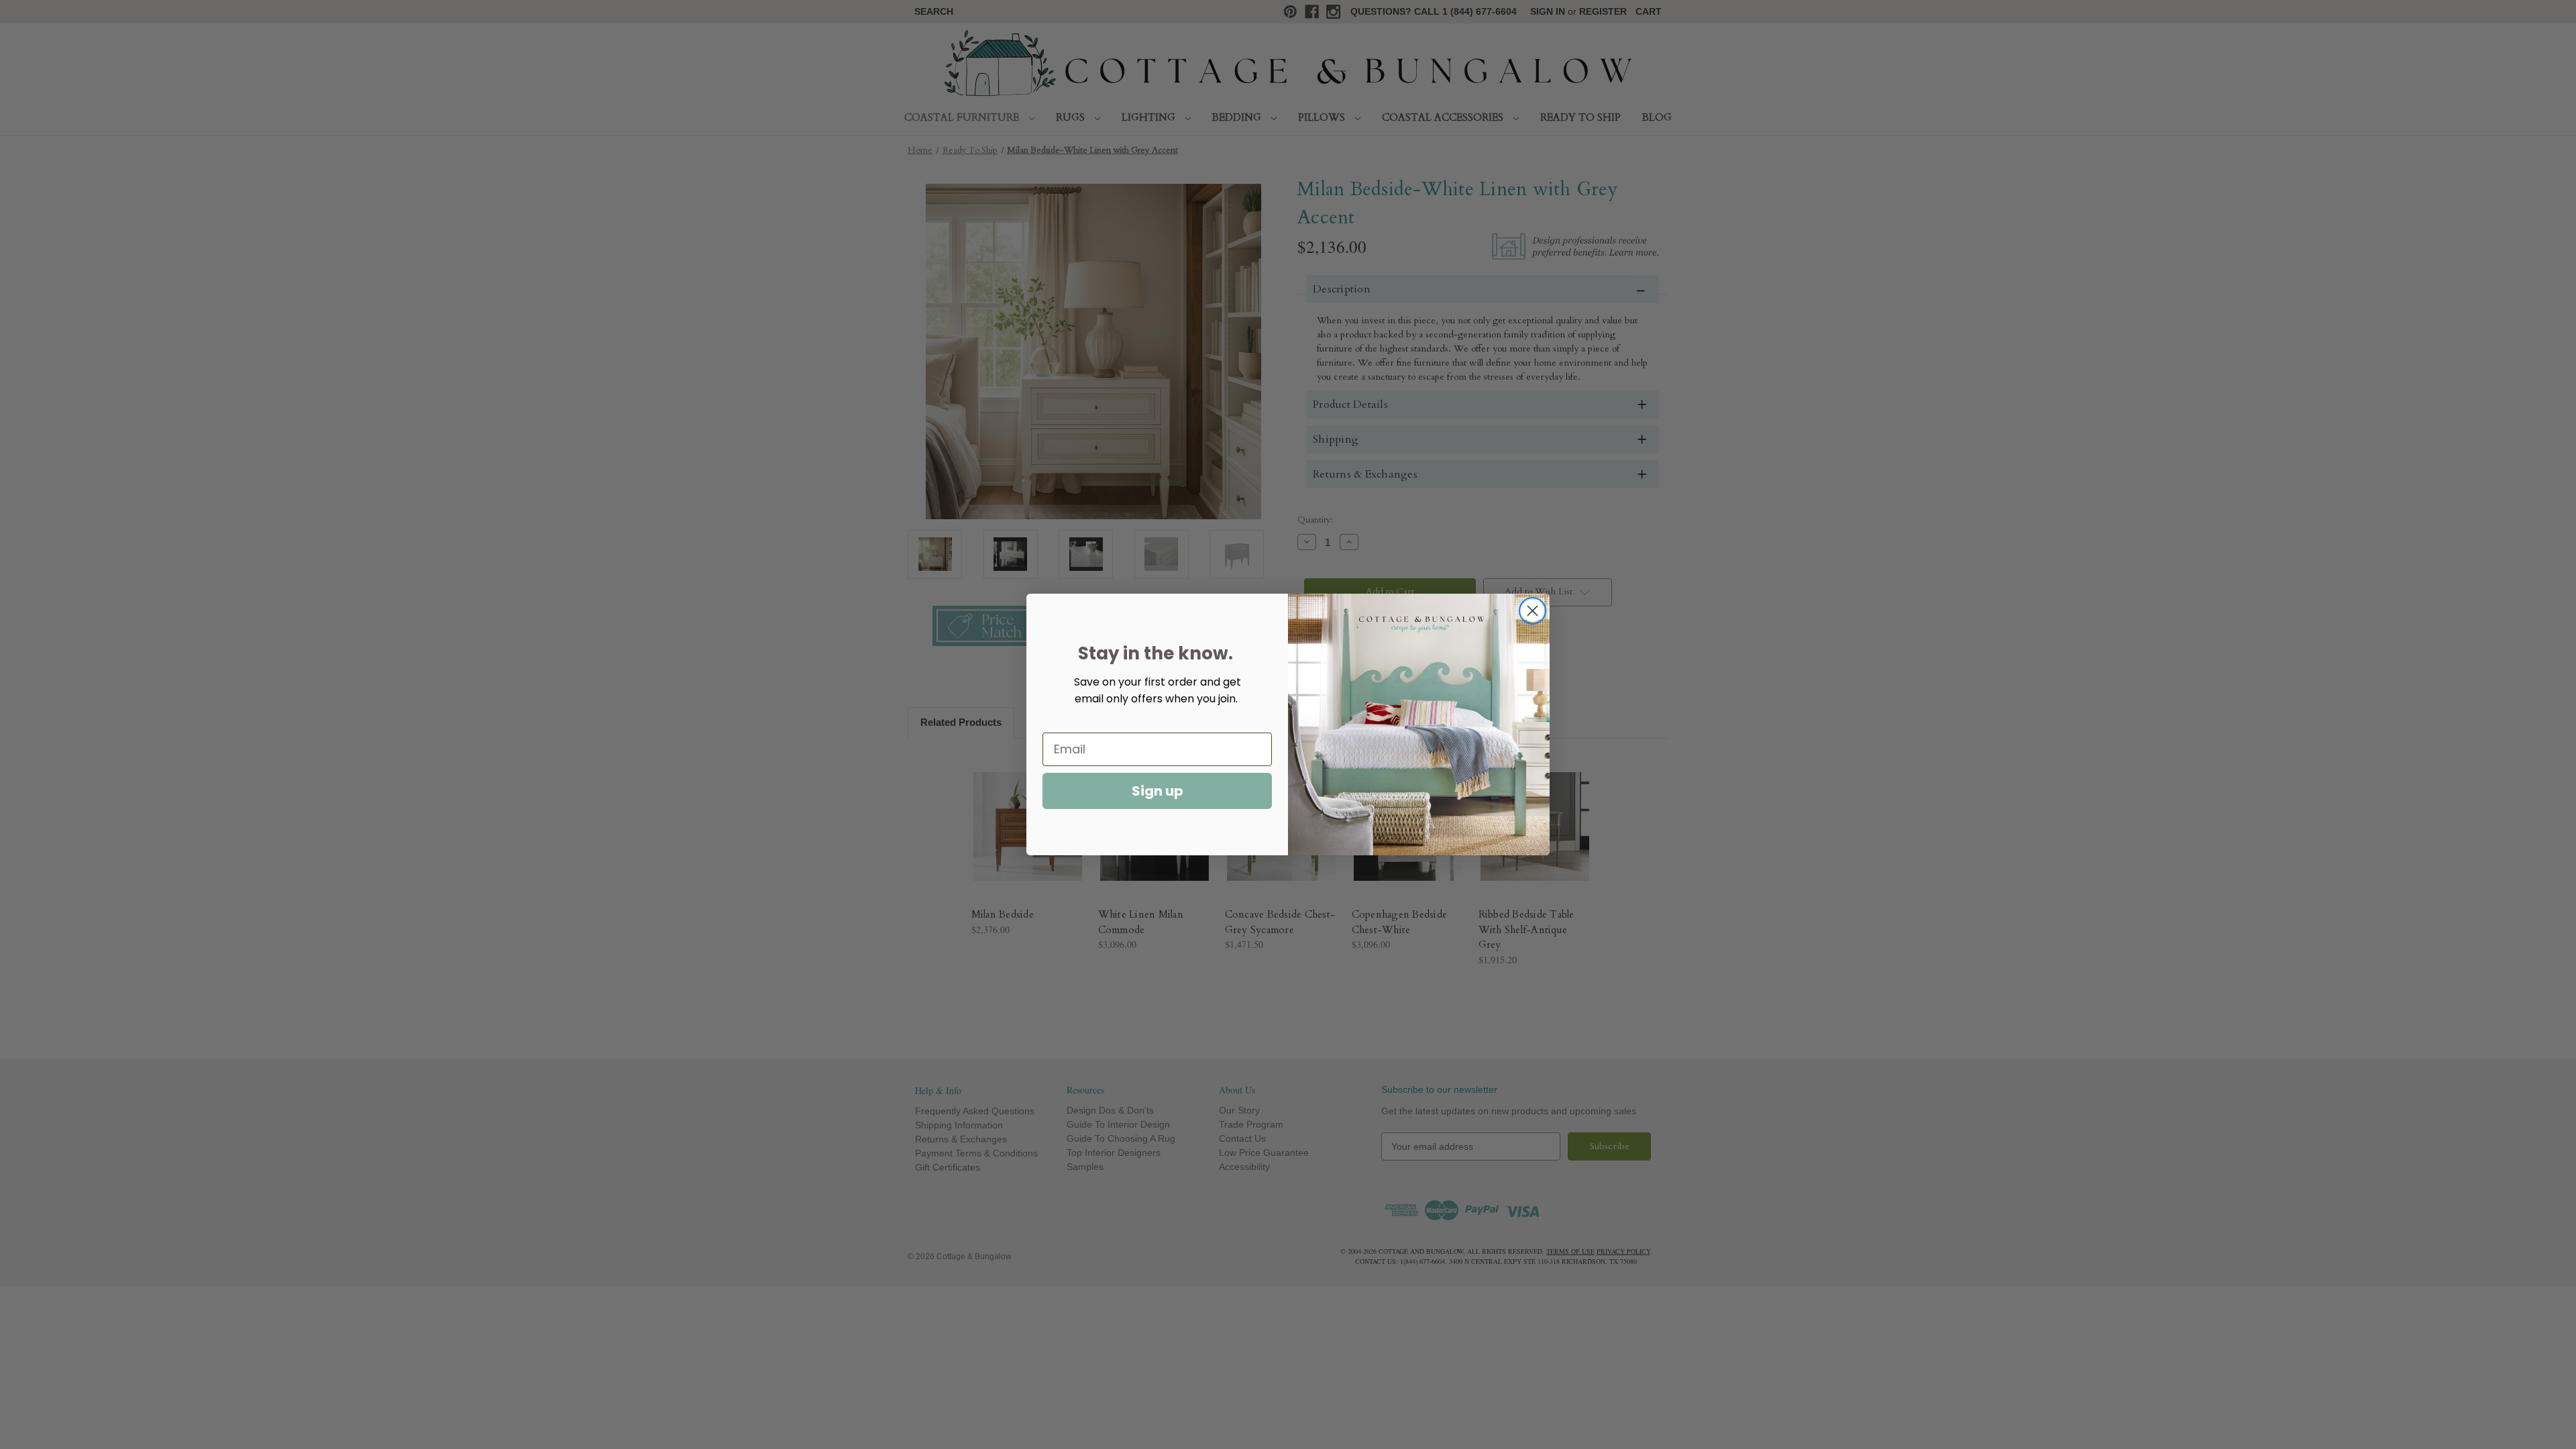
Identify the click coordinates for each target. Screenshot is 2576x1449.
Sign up (1158, 791)
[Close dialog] (1533, 611)
